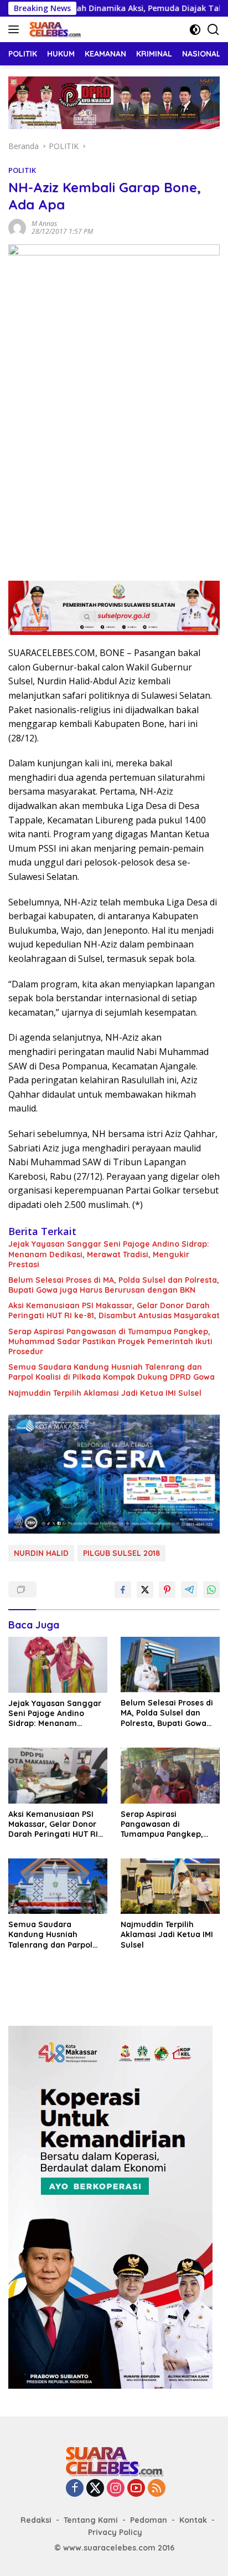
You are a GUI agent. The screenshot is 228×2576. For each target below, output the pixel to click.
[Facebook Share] (123, 1590)
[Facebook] (75, 2489)
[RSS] (157, 2489)
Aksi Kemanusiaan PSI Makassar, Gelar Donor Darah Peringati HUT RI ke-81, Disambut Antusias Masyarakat (114, 1310)
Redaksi (36, 2520)
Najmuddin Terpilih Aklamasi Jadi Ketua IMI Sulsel (105, 1393)
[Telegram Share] (189, 1590)
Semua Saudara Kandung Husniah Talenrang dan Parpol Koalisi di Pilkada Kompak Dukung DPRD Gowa (112, 1372)
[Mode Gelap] (195, 30)
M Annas (44, 224)
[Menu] (16, 29)
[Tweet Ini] (145, 1590)
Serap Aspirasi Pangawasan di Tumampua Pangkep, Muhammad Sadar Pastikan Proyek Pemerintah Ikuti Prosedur (110, 1341)
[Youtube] (136, 2489)
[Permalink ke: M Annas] (17, 227)
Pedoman (149, 2520)
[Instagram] (116, 2489)
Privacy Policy (115, 2532)
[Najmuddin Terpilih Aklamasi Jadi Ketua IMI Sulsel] (170, 1886)
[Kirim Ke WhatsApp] (211, 1590)
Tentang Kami (91, 2520)
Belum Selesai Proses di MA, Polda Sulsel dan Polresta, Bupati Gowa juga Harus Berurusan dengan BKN (114, 1285)
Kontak (193, 2520)
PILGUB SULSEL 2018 (121, 1553)
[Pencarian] (213, 30)
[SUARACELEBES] (54, 29)
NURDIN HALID (41, 1553)
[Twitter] (95, 2489)
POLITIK (22, 170)
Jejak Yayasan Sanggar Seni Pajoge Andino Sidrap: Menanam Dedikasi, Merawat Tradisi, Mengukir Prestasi (109, 1254)
